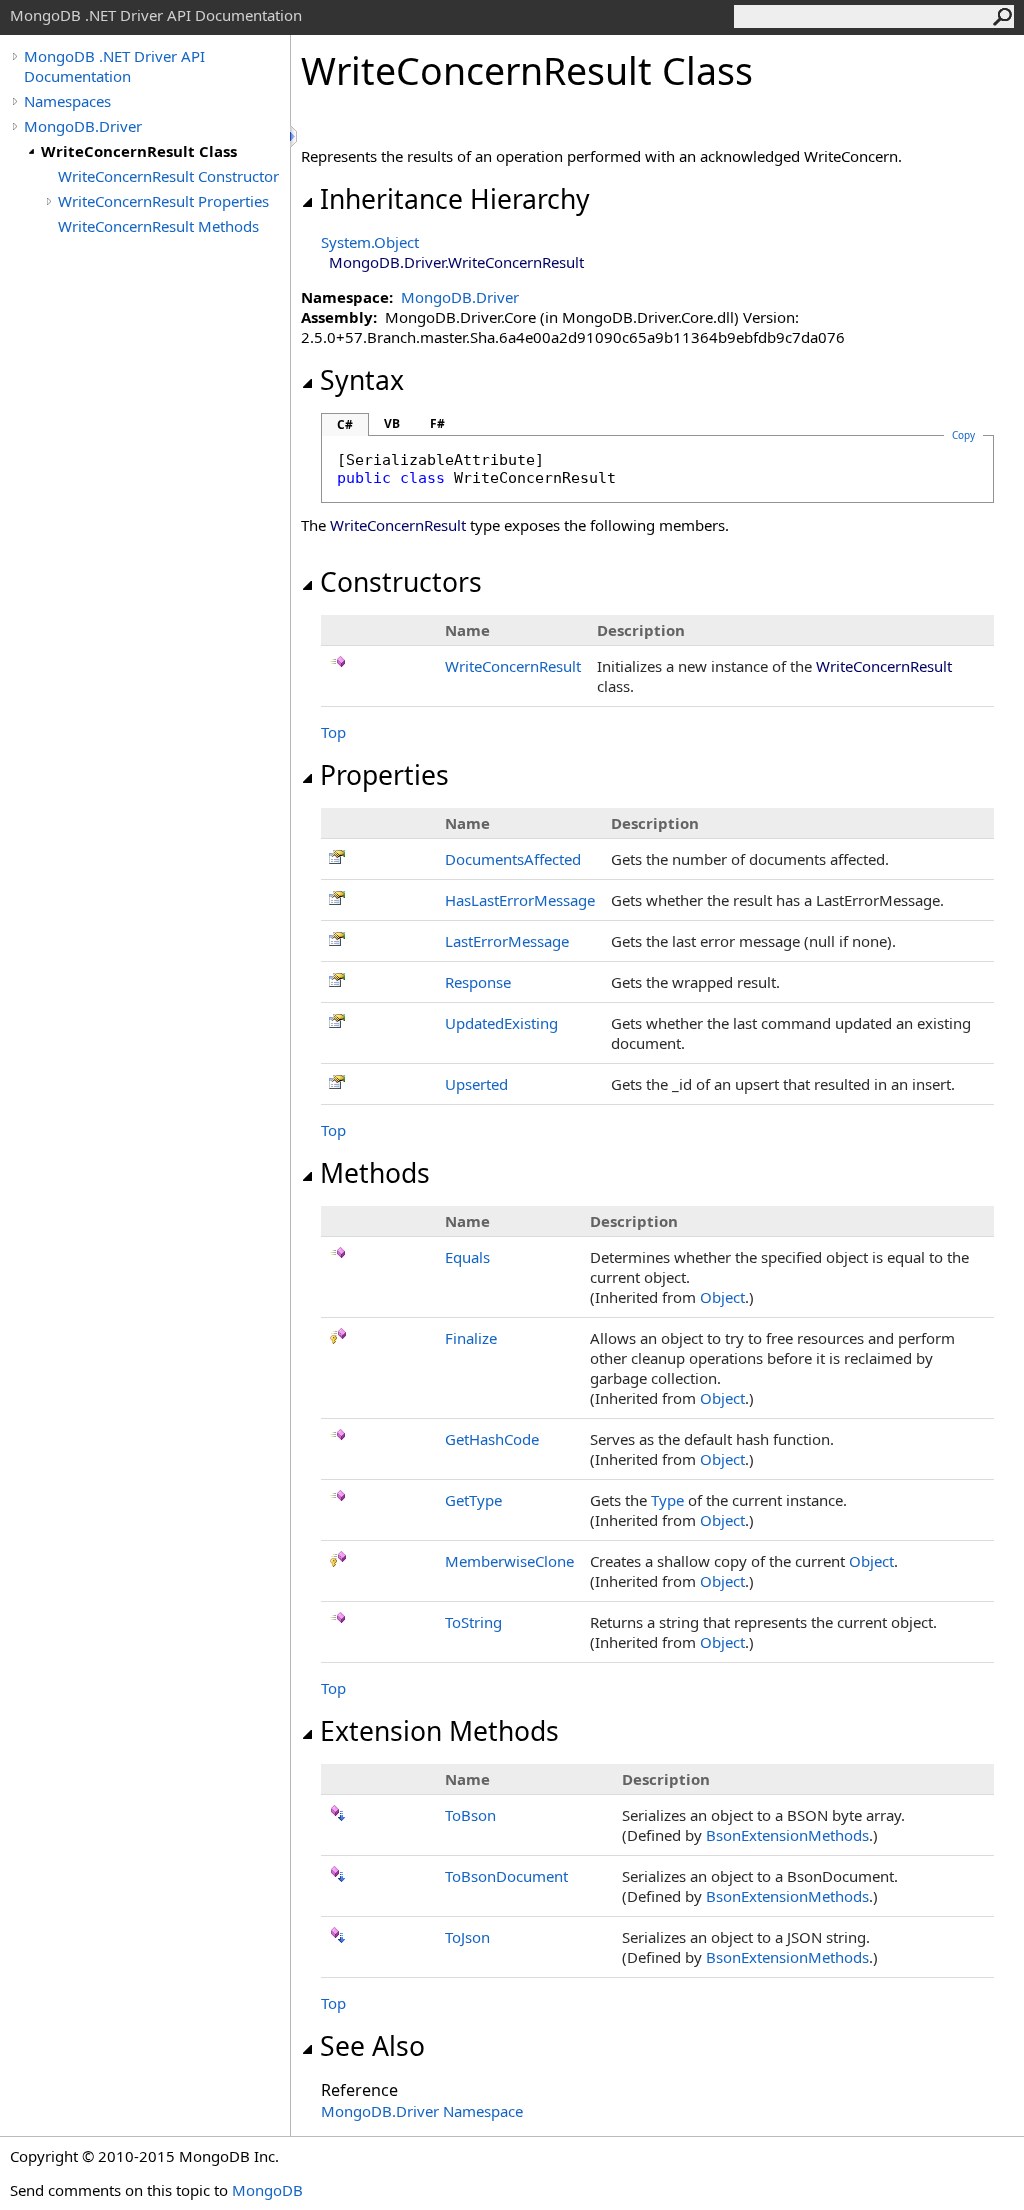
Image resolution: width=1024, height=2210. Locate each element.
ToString (473, 1622)
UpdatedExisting (501, 1023)
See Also (372, 2046)
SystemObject (370, 242)
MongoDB (267, 2190)
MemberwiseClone (509, 1561)
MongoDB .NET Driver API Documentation (114, 66)
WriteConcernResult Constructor (168, 176)
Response (478, 982)
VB (392, 423)
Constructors (401, 582)
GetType (473, 1500)
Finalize (471, 1338)
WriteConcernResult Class (139, 151)
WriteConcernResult (513, 666)
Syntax (362, 380)
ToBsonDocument (506, 1876)
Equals (467, 1257)
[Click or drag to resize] (295, 136)
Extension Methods (439, 1731)
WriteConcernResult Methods (158, 226)
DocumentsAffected (513, 859)
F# (437, 423)
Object (722, 1297)
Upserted (476, 1084)
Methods (375, 1173)
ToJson (467, 1937)
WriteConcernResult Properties (163, 201)
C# (345, 424)
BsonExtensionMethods (787, 1835)
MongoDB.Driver (83, 126)
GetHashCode (492, 1439)
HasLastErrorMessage (520, 900)
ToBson (470, 1815)
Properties (384, 775)
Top (333, 732)
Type (667, 1500)
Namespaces (67, 101)
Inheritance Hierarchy (455, 199)
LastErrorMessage (507, 941)
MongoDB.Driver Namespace (422, 2111)
